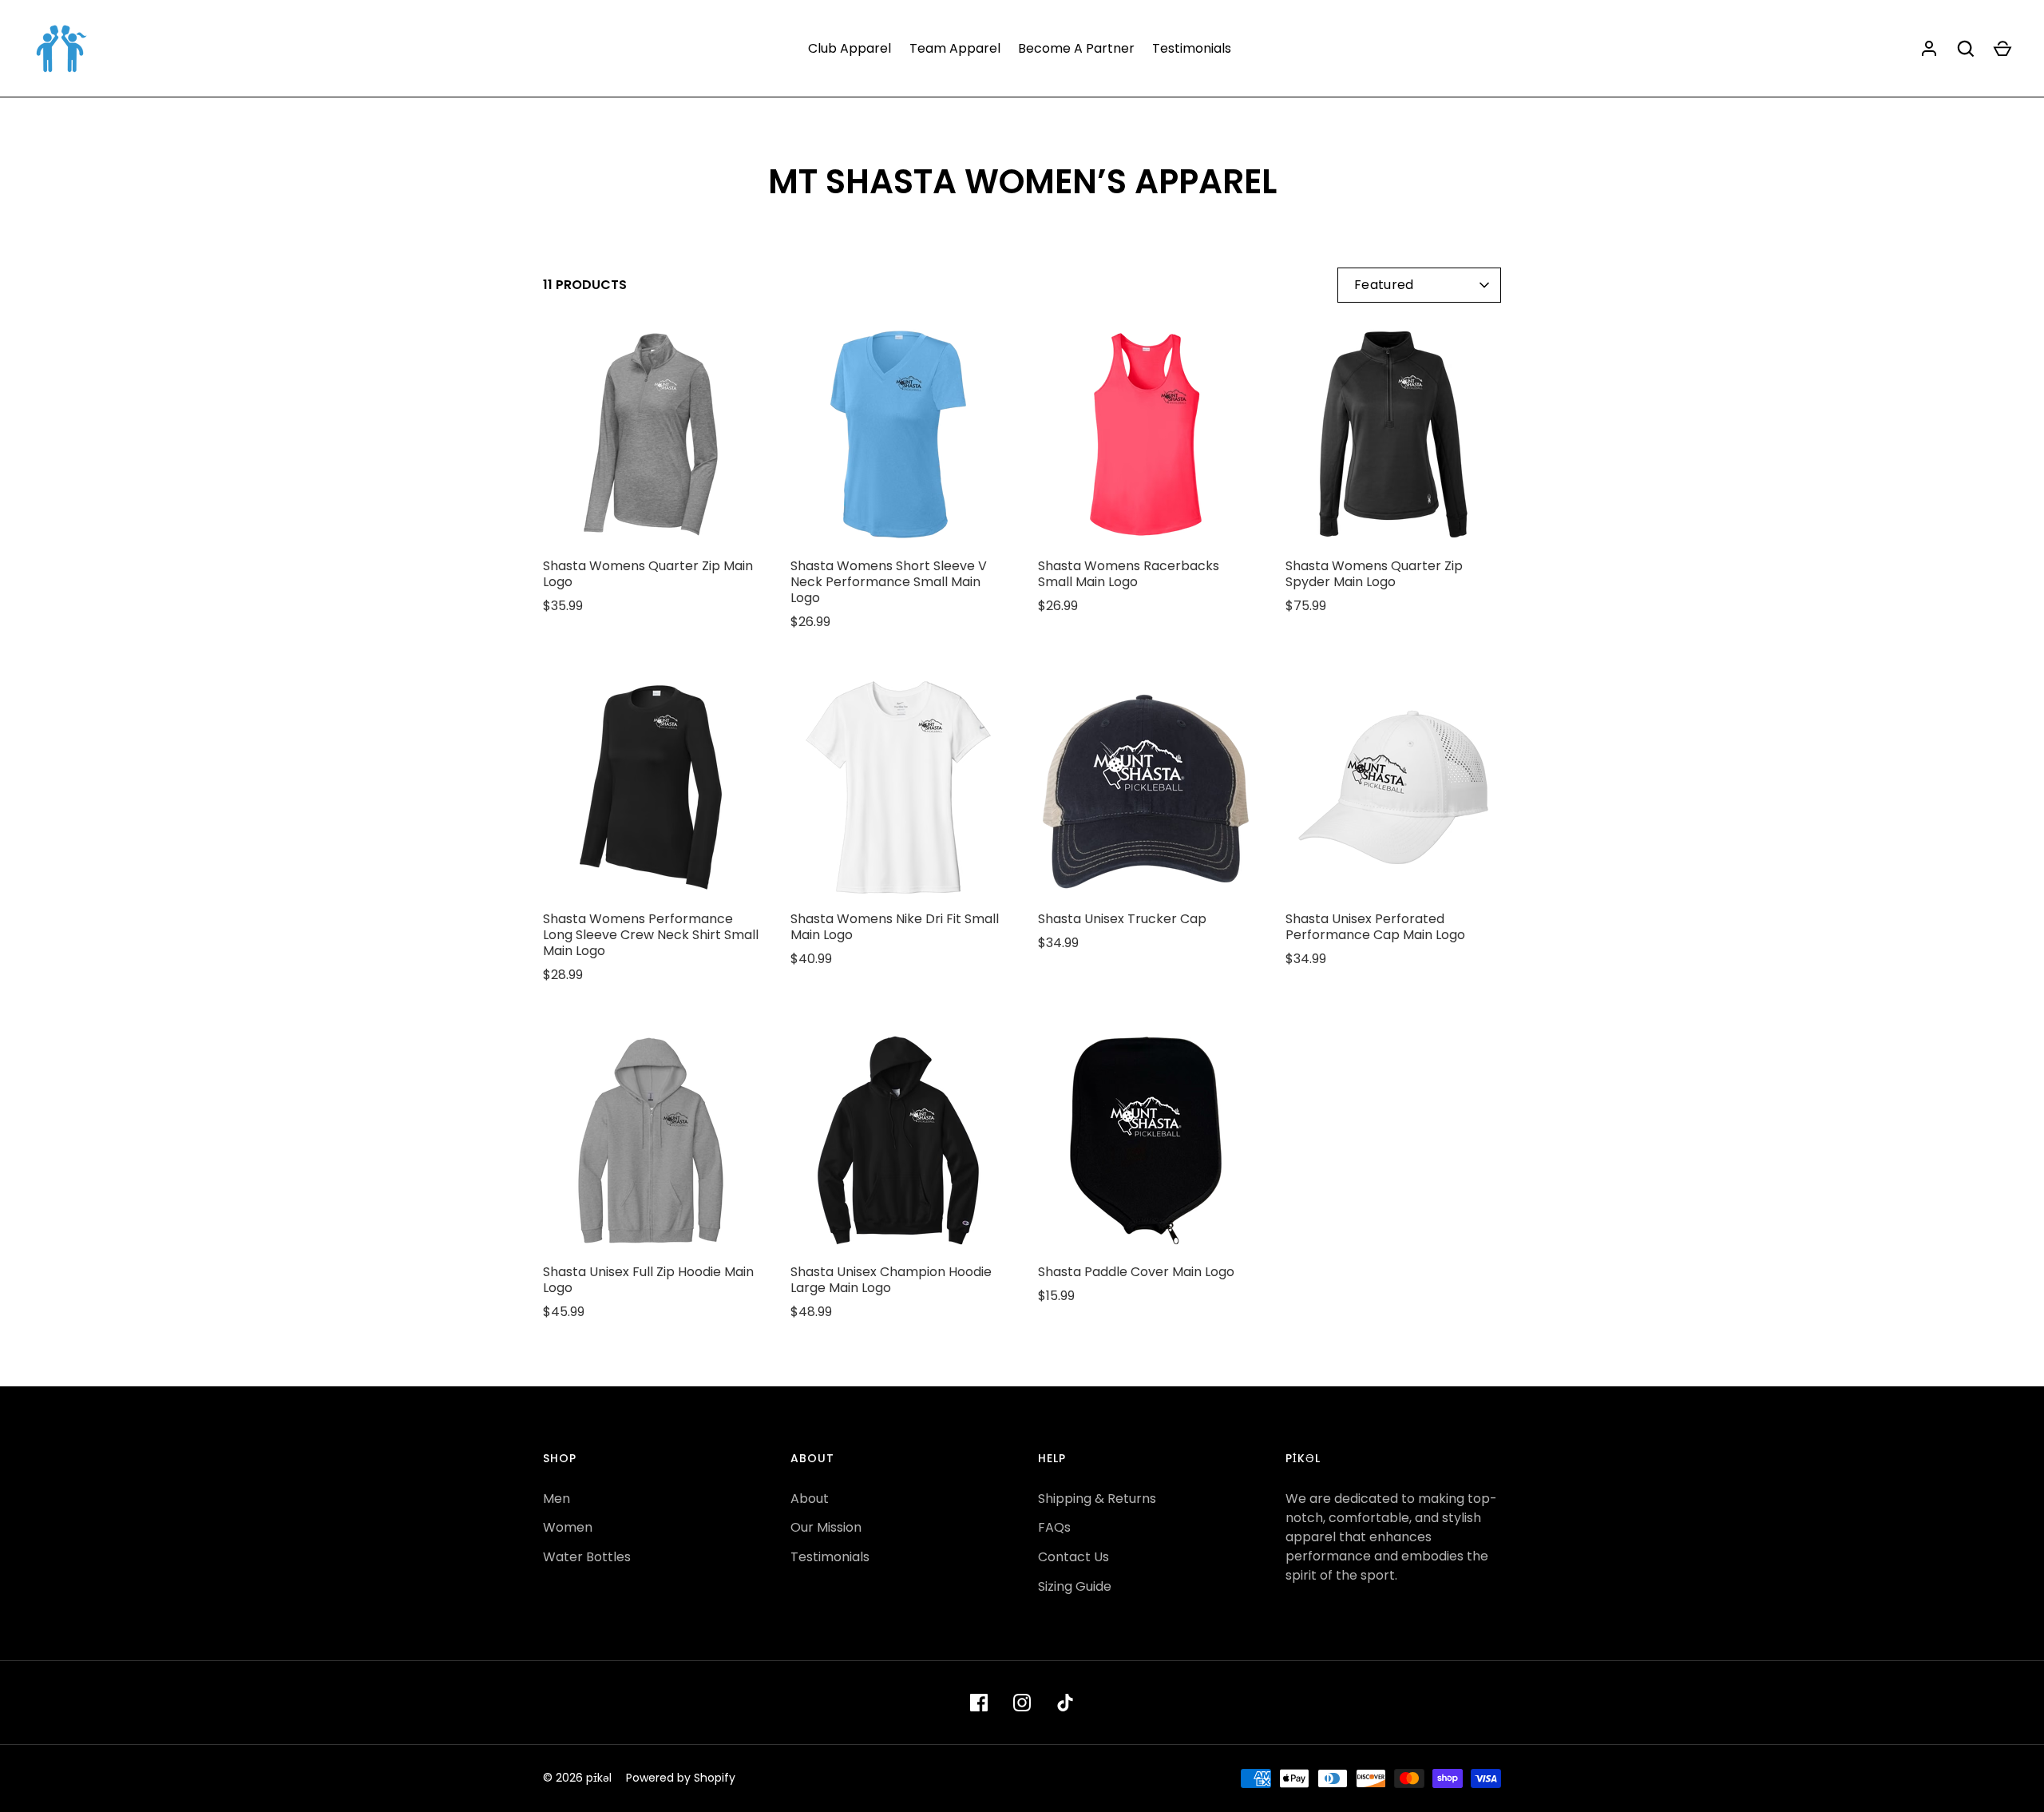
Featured (1384, 285)
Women (568, 1527)
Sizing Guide (1075, 1586)
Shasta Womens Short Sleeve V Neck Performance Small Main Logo (889, 582)
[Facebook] (979, 1703)
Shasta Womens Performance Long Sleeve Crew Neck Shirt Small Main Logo (651, 935)
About (810, 1499)
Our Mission (826, 1527)
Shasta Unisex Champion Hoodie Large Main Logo (891, 1280)
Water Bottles (587, 1557)
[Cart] (2002, 49)
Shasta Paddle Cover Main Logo (1136, 1272)
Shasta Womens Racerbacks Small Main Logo (1129, 574)
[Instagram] (1022, 1703)
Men (557, 1499)
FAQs (1054, 1527)
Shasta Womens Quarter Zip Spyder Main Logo (1374, 574)
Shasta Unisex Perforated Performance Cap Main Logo (1375, 927)
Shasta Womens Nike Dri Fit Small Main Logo (895, 927)
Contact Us (1073, 1557)
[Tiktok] (1065, 1703)
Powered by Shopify (681, 1778)
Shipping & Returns (1097, 1499)
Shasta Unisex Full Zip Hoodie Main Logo (648, 1280)
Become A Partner (1076, 48)
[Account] (1929, 49)
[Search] (1966, 49)
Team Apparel (955, 48)
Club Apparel (850, 48)
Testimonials (1192, 48)
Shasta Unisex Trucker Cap (1122, 919)
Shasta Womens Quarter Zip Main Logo (648, 574)
